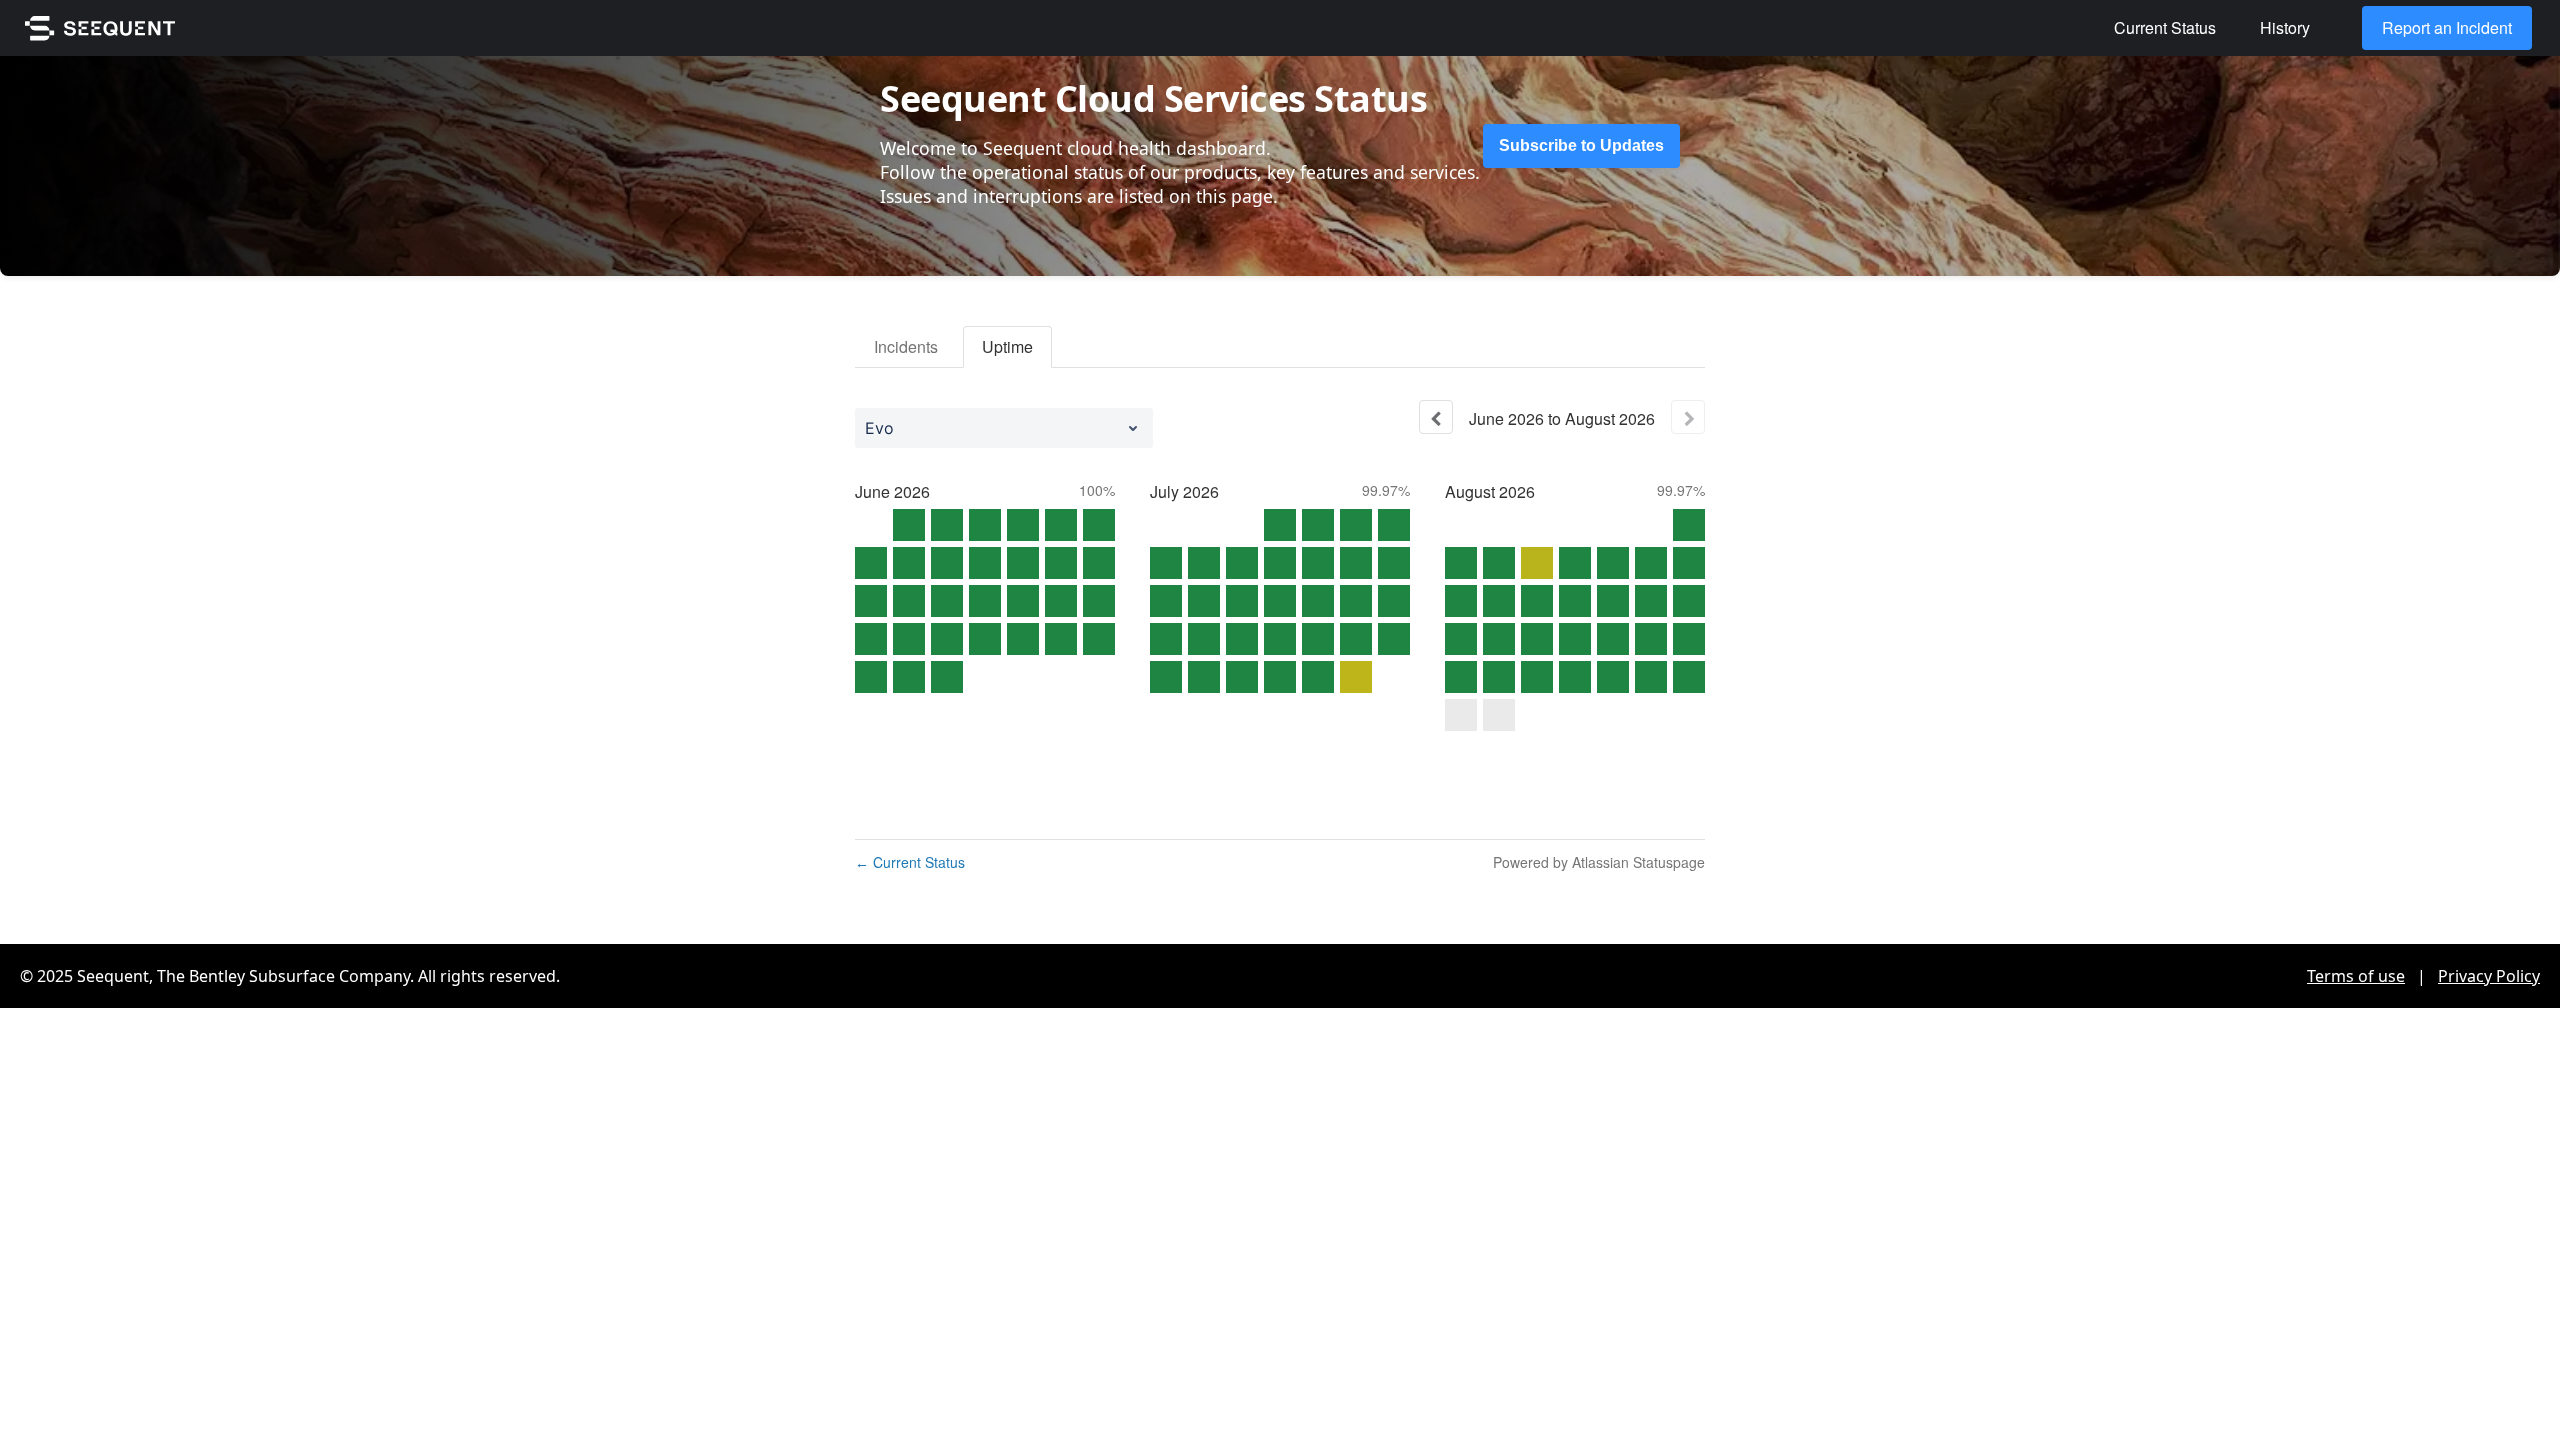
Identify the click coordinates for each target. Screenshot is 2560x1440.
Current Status (2165, 27)
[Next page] (1688, 417)
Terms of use (2356, 976)
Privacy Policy (2489, 976)
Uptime (1007, 346)
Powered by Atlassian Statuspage (1599, 862)
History (2285, 27)
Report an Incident (2447, 27)
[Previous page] (1436, 417)
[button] (1581, 146)
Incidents (906, 346)
